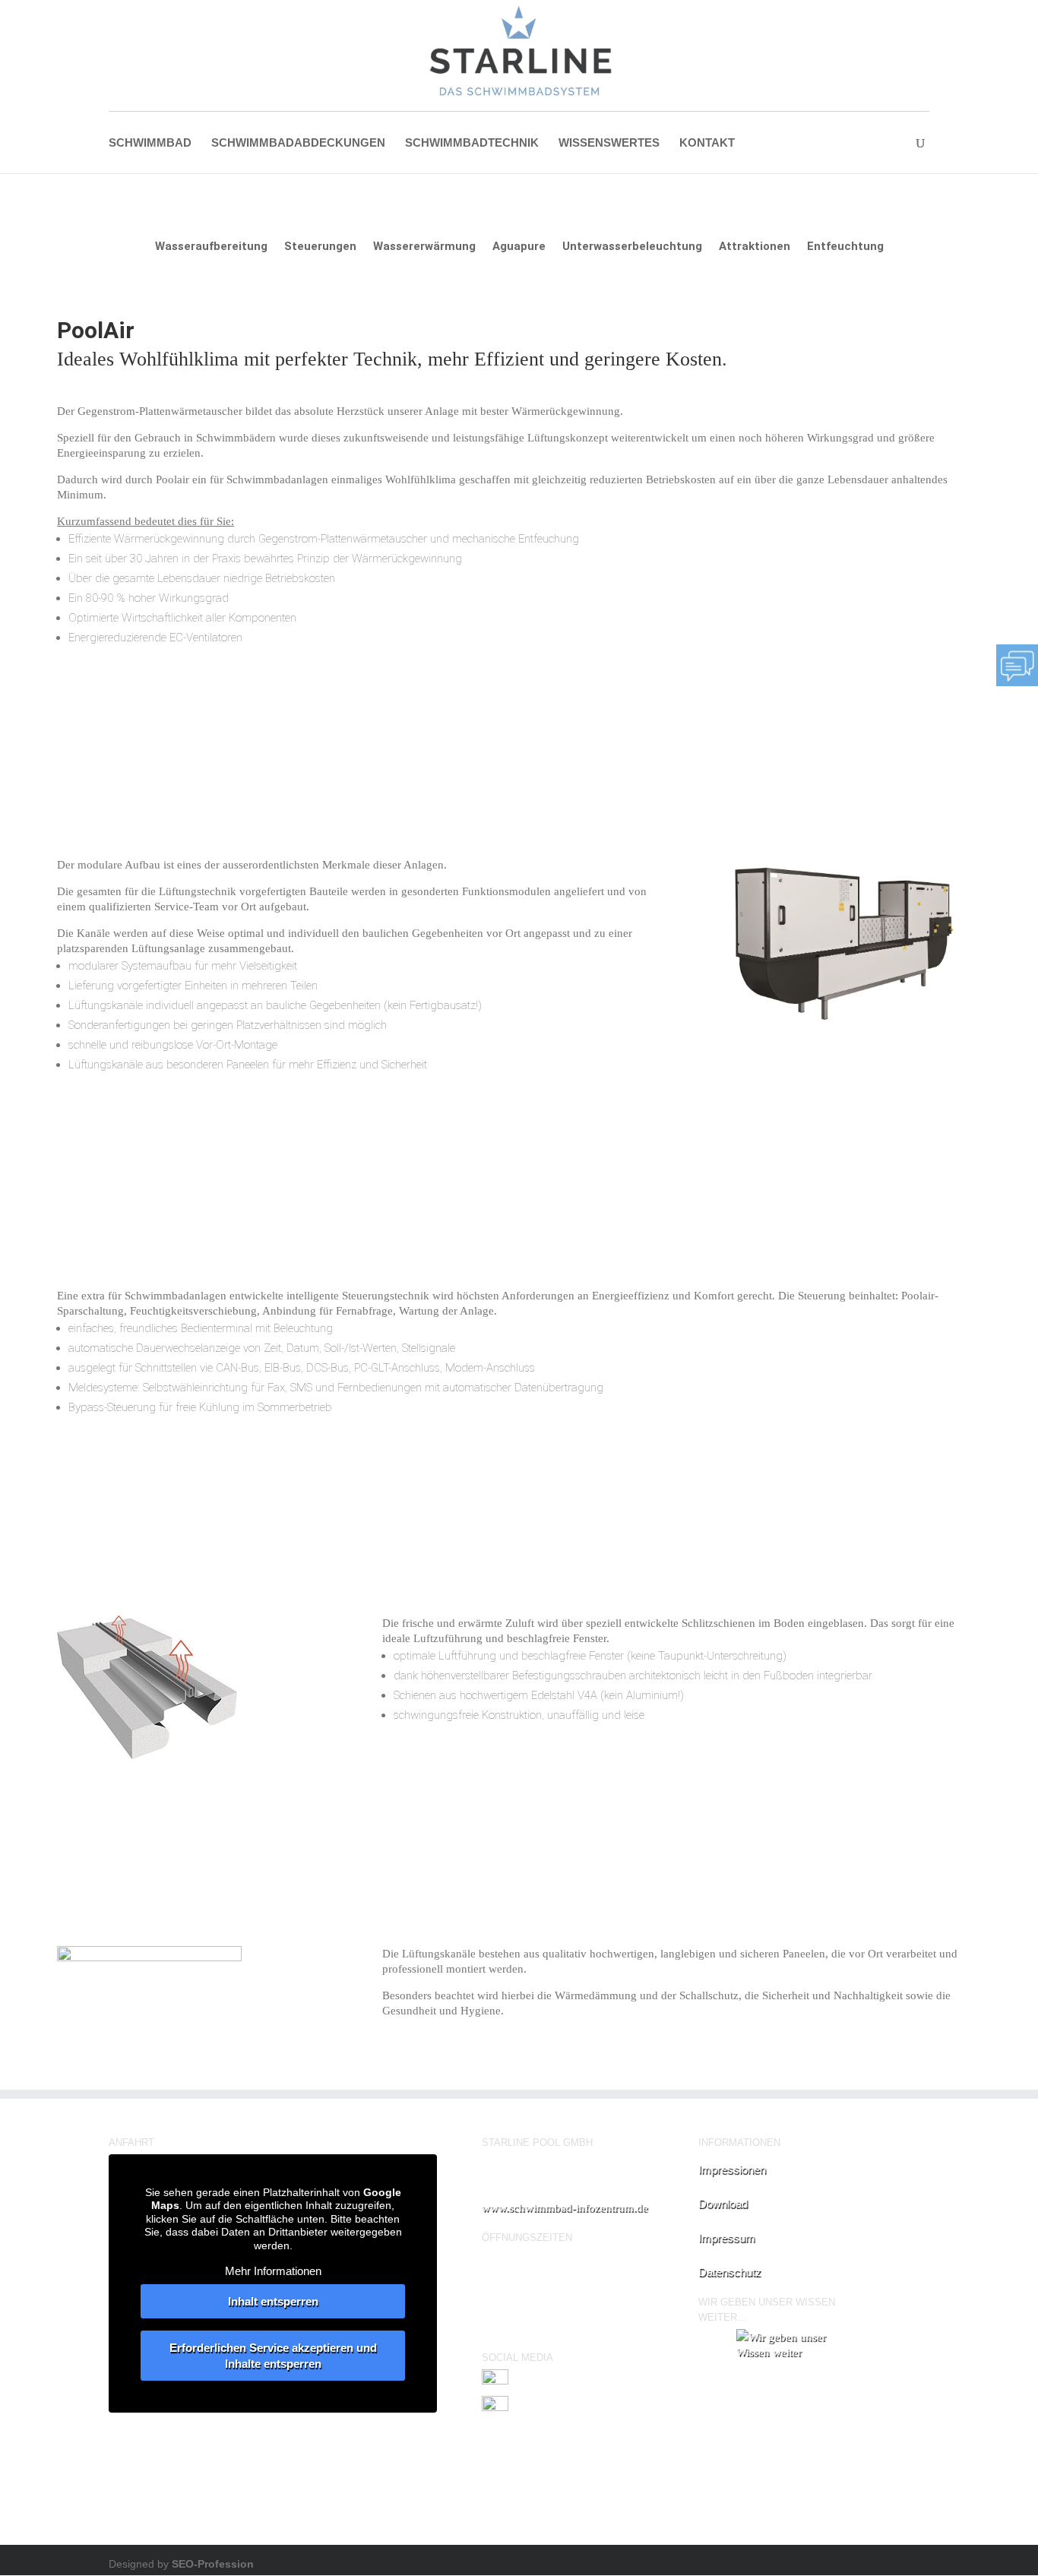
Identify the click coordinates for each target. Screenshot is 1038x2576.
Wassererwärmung (424, 247)
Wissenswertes (609, 143)
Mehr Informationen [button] (273, 2271)
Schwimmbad (150, 143)
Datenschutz (730, 2272)
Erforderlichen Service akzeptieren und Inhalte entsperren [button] (273, 2356)
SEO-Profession (213, 2564)
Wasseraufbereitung (211, 247)
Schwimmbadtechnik (472, 143)
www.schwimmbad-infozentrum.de (565, 2207)
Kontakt (707, 143)
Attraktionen (755, 247)
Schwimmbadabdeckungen (298, 143)
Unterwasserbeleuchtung (632, 247)
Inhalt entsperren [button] (273, 2301)
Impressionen (732, 2169)
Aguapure (519, 247)
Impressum (727, 2237)
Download (723, 2203)
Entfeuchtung (845, 247)
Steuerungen (320, 247)
